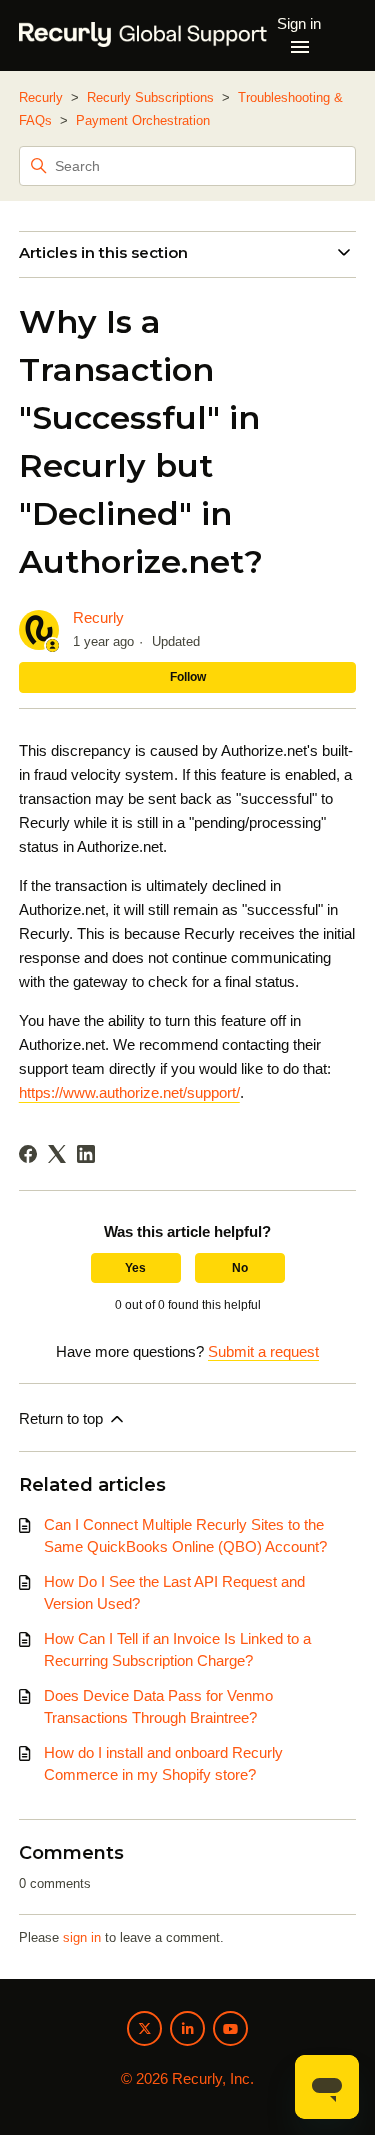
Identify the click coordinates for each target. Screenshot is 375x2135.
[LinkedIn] (86, 1154)
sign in (82, 1937)
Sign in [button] (299, 23)
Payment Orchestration (143, 120)
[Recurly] (143, 35)
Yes (135, 1268)
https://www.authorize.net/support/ (129, 1092)
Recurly (41, 97)
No (240, 1268)
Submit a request (263, 1351)
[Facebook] (28, 1154)
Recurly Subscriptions (150, 97)
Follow (188, 677)
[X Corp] (57, 1154)
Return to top (63, 1418)
